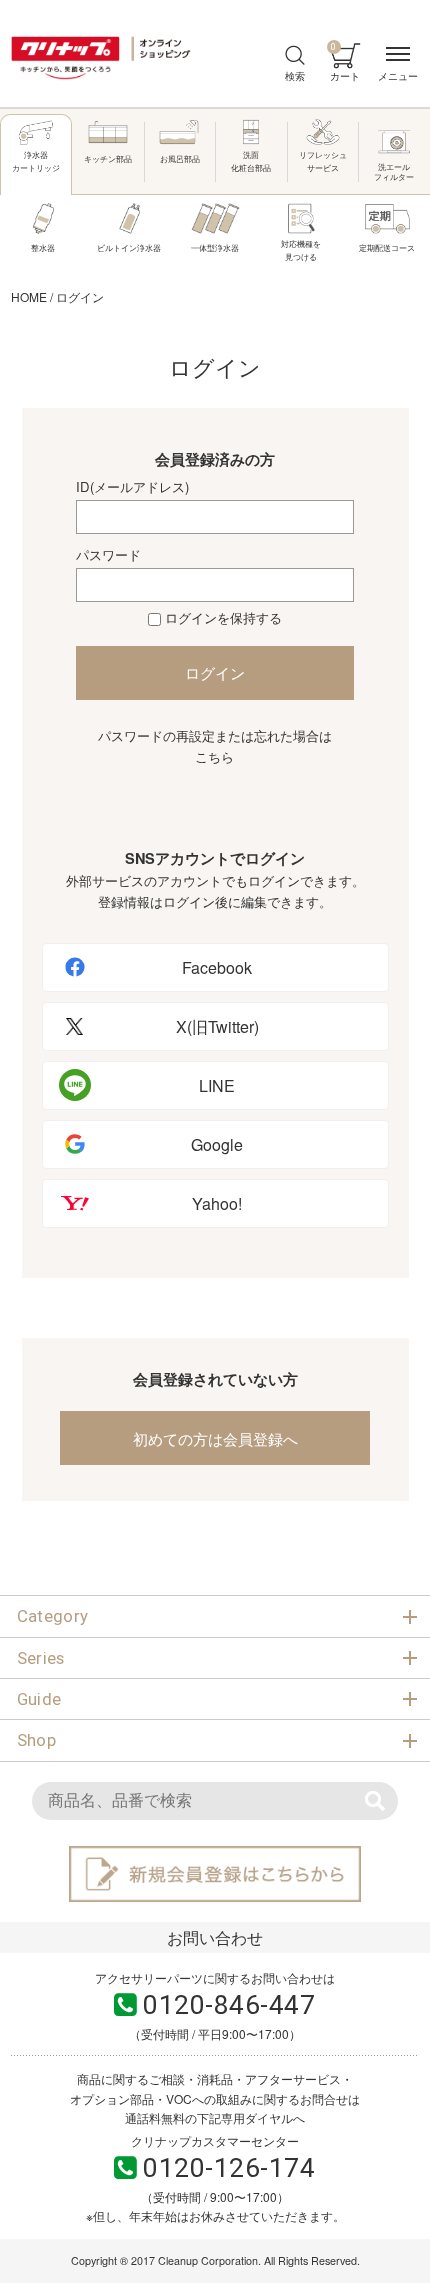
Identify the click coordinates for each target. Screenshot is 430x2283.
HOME (29, 296)
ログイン (215, 672)
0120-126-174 (229, 2168)
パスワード (108, 554)
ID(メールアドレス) (132, 486)
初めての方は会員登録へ (215, 1438)
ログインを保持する (223, 617)
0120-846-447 (229, 2005)
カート (345, 62)
